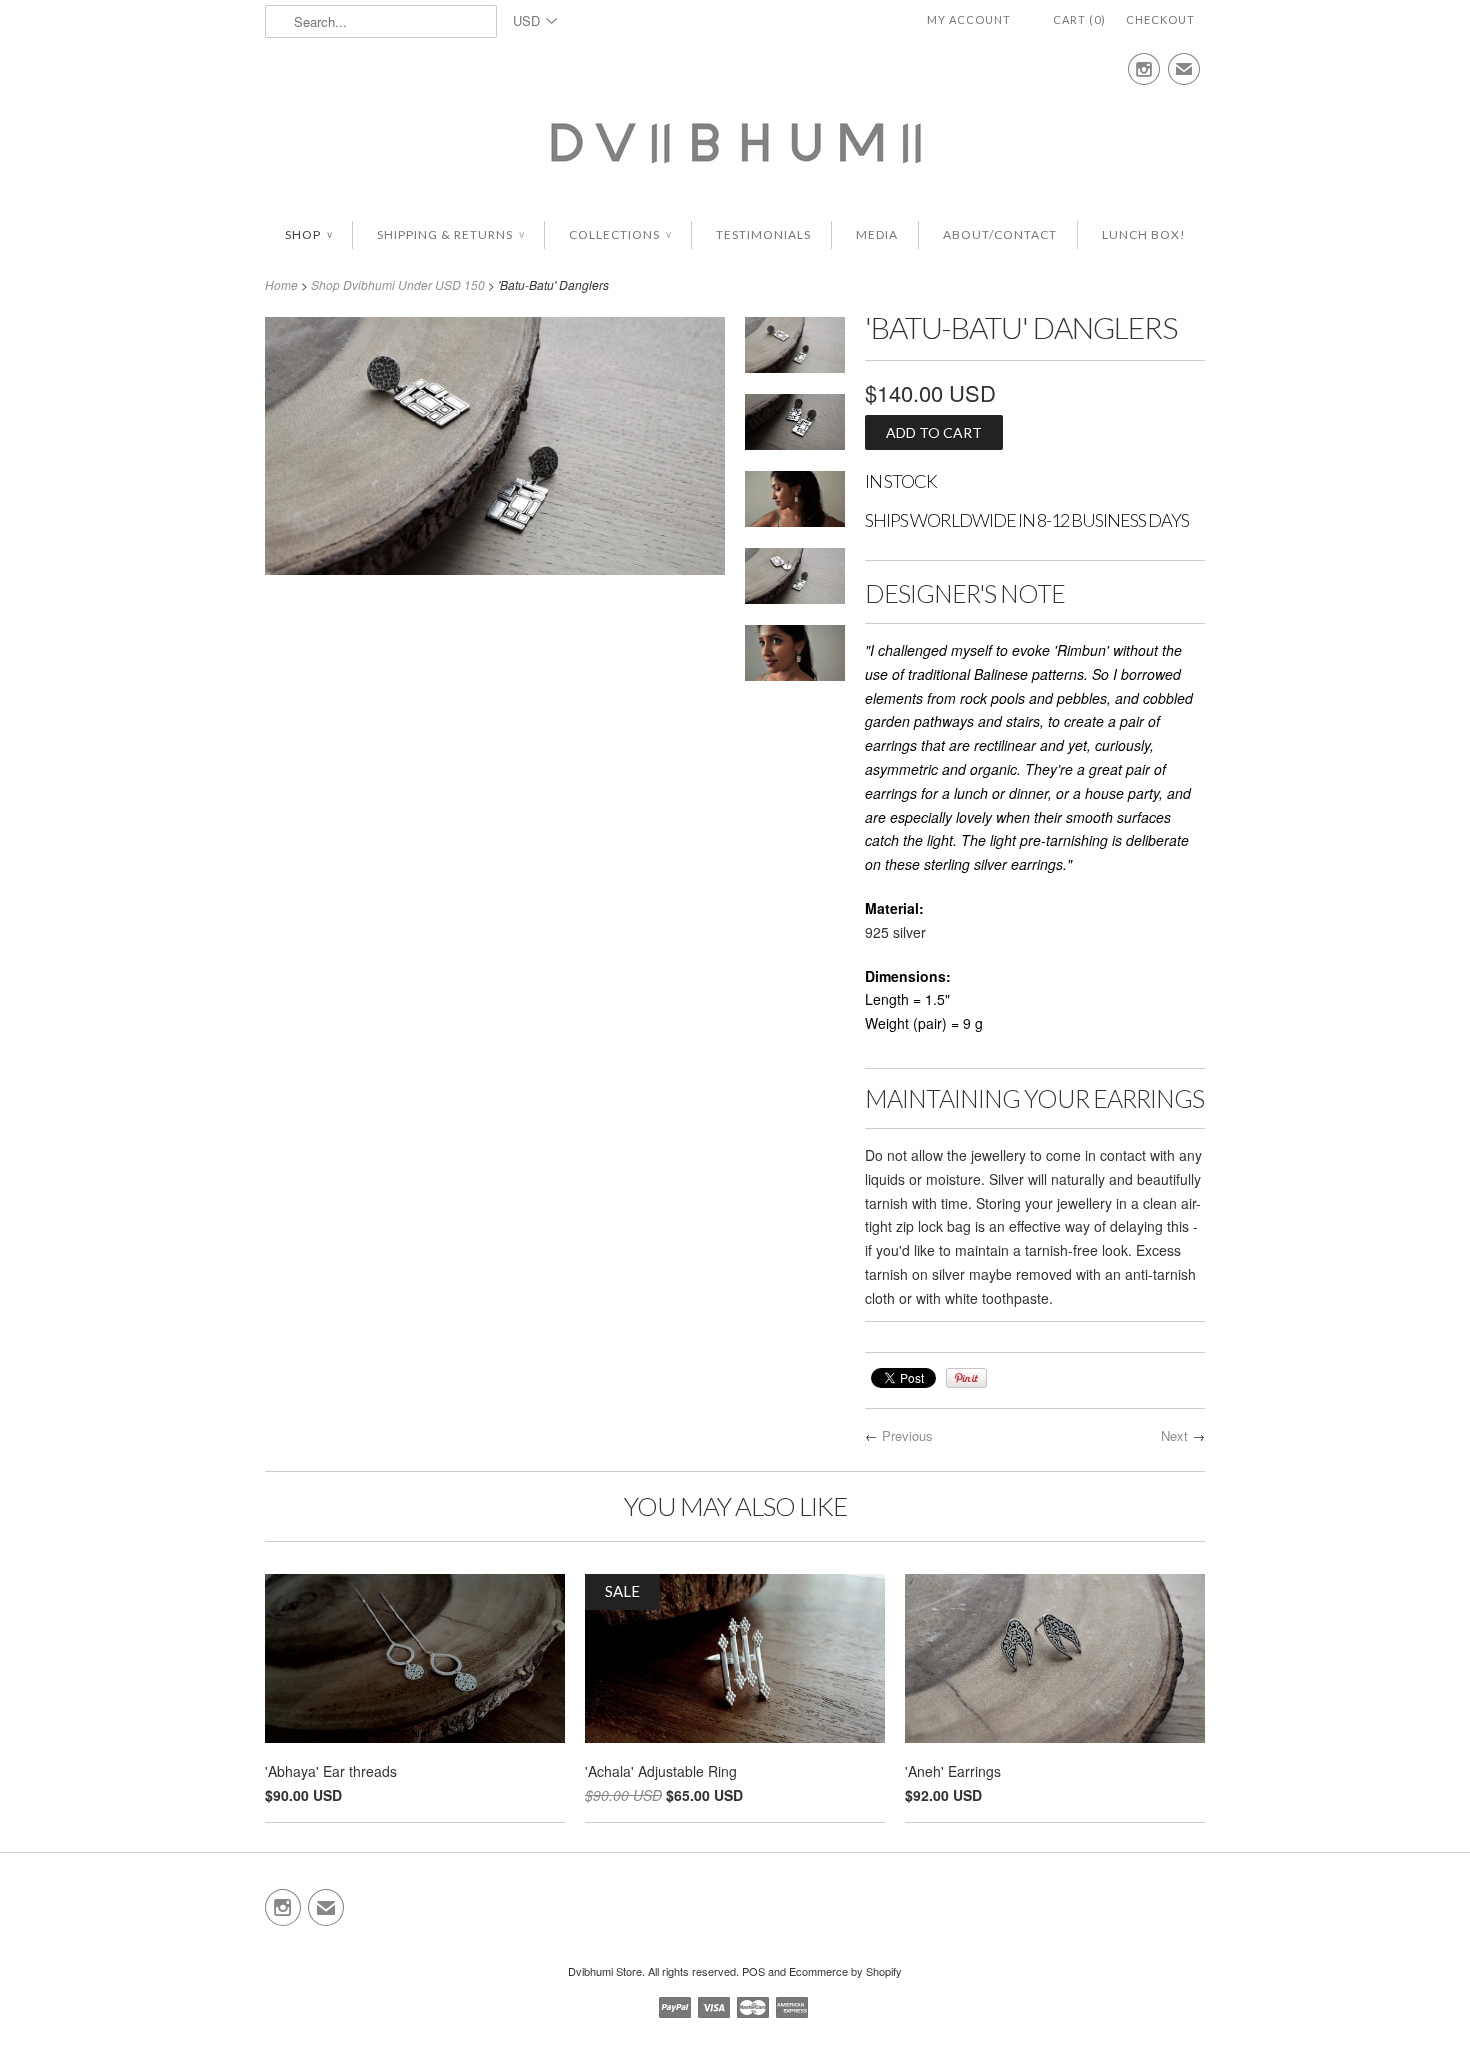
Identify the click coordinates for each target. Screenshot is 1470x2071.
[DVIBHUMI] (735, 141)
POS (753, 1971)
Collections (620, 234)
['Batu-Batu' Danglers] (795, 348)
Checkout (1160, 19)
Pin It (966, 1378)
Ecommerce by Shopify (845, 1971)
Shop (308, 234)
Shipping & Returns (450, 234)
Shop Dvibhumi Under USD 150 (398, 284)
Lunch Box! (1144, 234)
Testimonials (763, 234)
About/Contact (1000, 234)
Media (877, 234)
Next (1174, 1435)
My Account (969, 19)
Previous (907, 1435)
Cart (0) (1079, 19)
